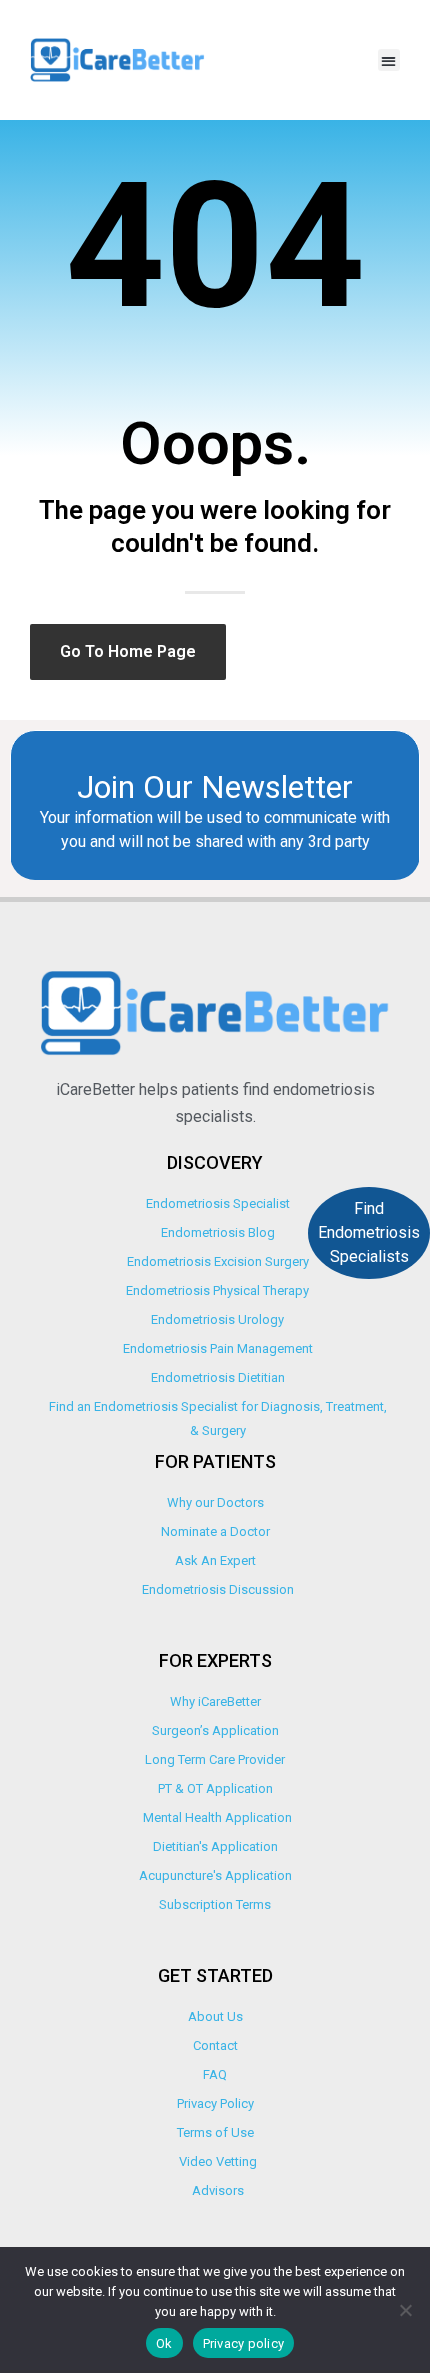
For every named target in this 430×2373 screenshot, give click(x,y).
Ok (164, 2343)
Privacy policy (244, 2343)
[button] (389, 60)
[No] (405, 2310)
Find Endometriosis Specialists (369, 1232)
